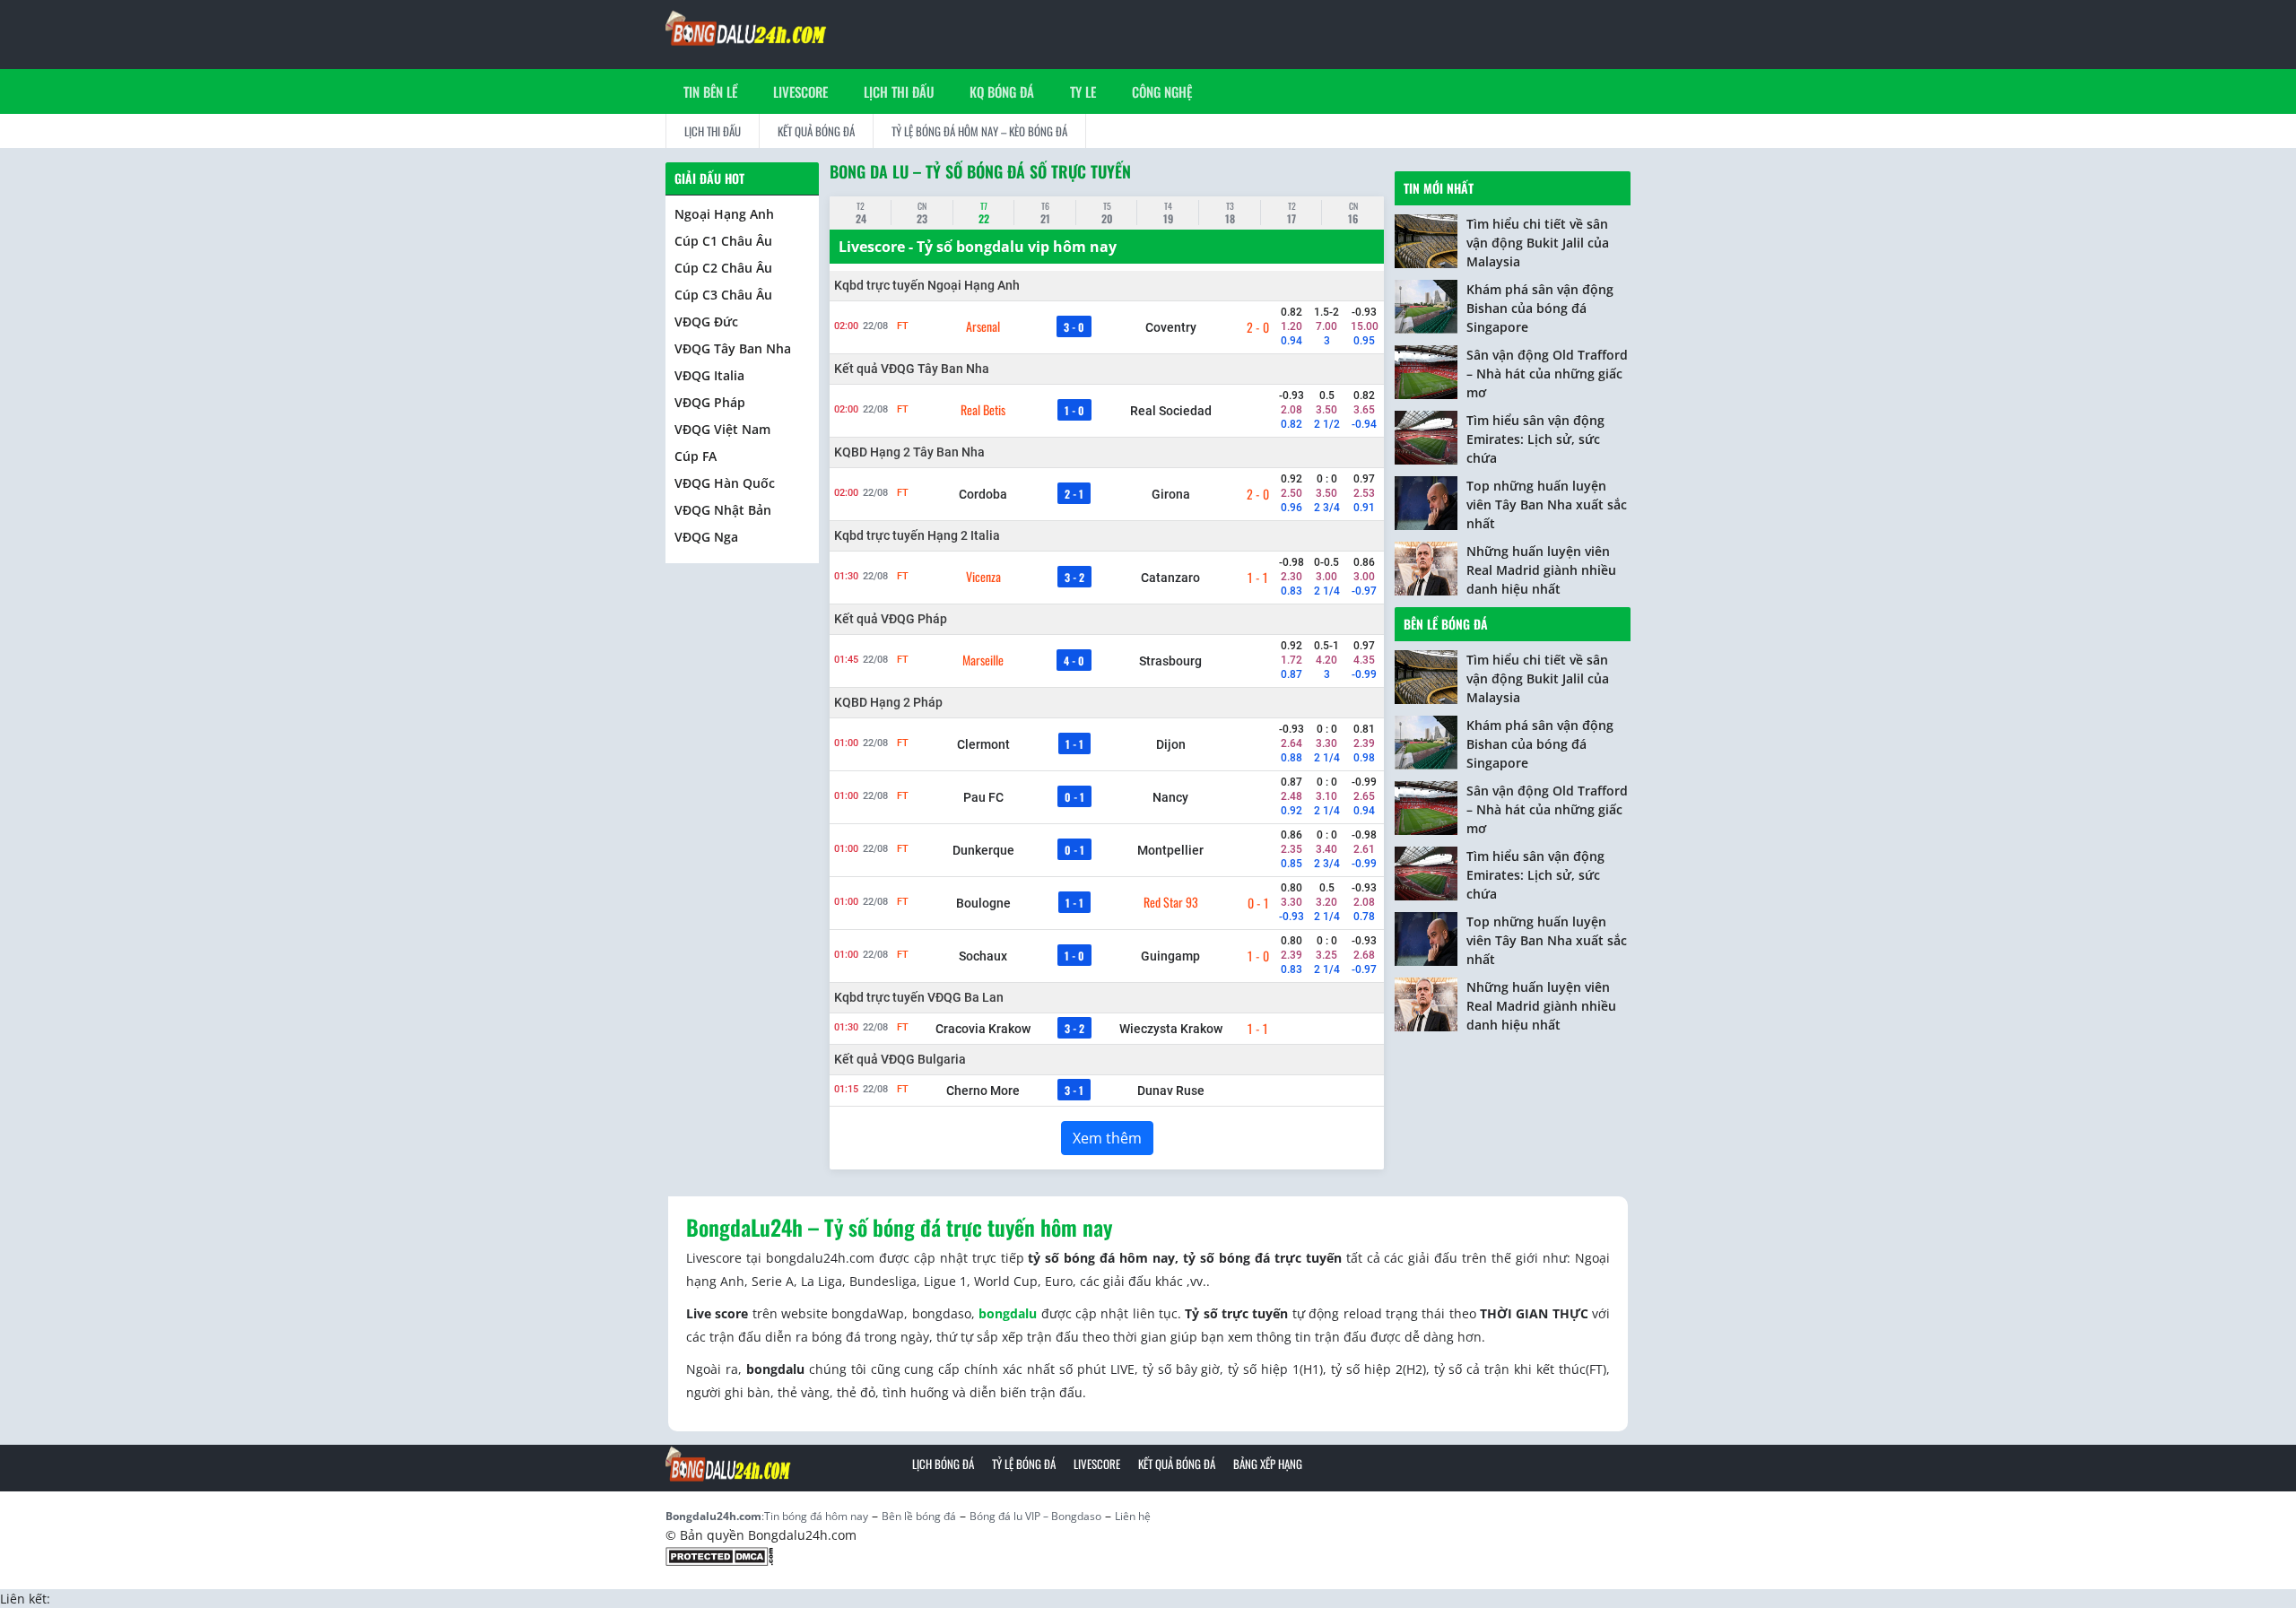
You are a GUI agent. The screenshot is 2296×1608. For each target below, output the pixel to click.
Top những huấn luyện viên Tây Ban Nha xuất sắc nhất (1547, 504)
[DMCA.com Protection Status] (719, 1555)
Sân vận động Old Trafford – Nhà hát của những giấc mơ (1547, 374)
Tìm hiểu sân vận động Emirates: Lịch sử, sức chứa (1535, 439)
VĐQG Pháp (710, 402)
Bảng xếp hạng (1268, 1464)
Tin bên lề (710, 91)
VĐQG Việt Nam (722, 429)
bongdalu (1008, 1313)
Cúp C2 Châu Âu (723, 268)
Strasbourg (1170, 661)
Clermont (983, 744)
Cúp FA (696, 456)
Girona (1171, 494)
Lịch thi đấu (899, 91)
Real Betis (983, 410)
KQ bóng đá (1002, 91)
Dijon (1171, 744)
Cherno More (983, 1091)
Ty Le (1083, 91)
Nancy (1170, 797)
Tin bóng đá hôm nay (816, 1516)
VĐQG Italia (709, 375)
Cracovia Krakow (983, 1029)
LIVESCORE (800, 91)
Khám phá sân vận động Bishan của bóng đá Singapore (1540, 308)
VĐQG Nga (706, 537)
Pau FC (983, 797)
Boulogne (983, 903)
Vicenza (983, 577)
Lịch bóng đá (943, 1464)
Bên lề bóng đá (1446, 624)
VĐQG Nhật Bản (723, 510)
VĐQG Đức (706, 322)
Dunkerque (983, 850)
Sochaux (983, 956)
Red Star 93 (1171, 902)
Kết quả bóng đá (816, 131)
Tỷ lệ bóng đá (1024, 1464)
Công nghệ (1162, 91)
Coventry (1171, 327)
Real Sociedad (1171, 411)
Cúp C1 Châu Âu (723, 241)
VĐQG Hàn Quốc (725, 483)
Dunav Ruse (1171, 1091)
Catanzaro (1170, 578)
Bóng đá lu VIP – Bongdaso (1035, 1516)
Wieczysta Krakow (1171, 1029)
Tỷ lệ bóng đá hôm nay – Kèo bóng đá (979, 131)
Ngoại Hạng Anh (724, 214)
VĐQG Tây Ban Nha (733, 348)
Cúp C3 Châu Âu (723, 295)
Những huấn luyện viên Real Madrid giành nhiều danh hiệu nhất (1541, 570)
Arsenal (983, 326)
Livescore (1097, 1464)
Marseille (983, 660)
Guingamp (1170, 956)
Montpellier (1170, 850)
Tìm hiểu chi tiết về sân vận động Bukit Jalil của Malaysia (1538, 243)
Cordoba (983, 494)
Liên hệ (1133, 1516)
